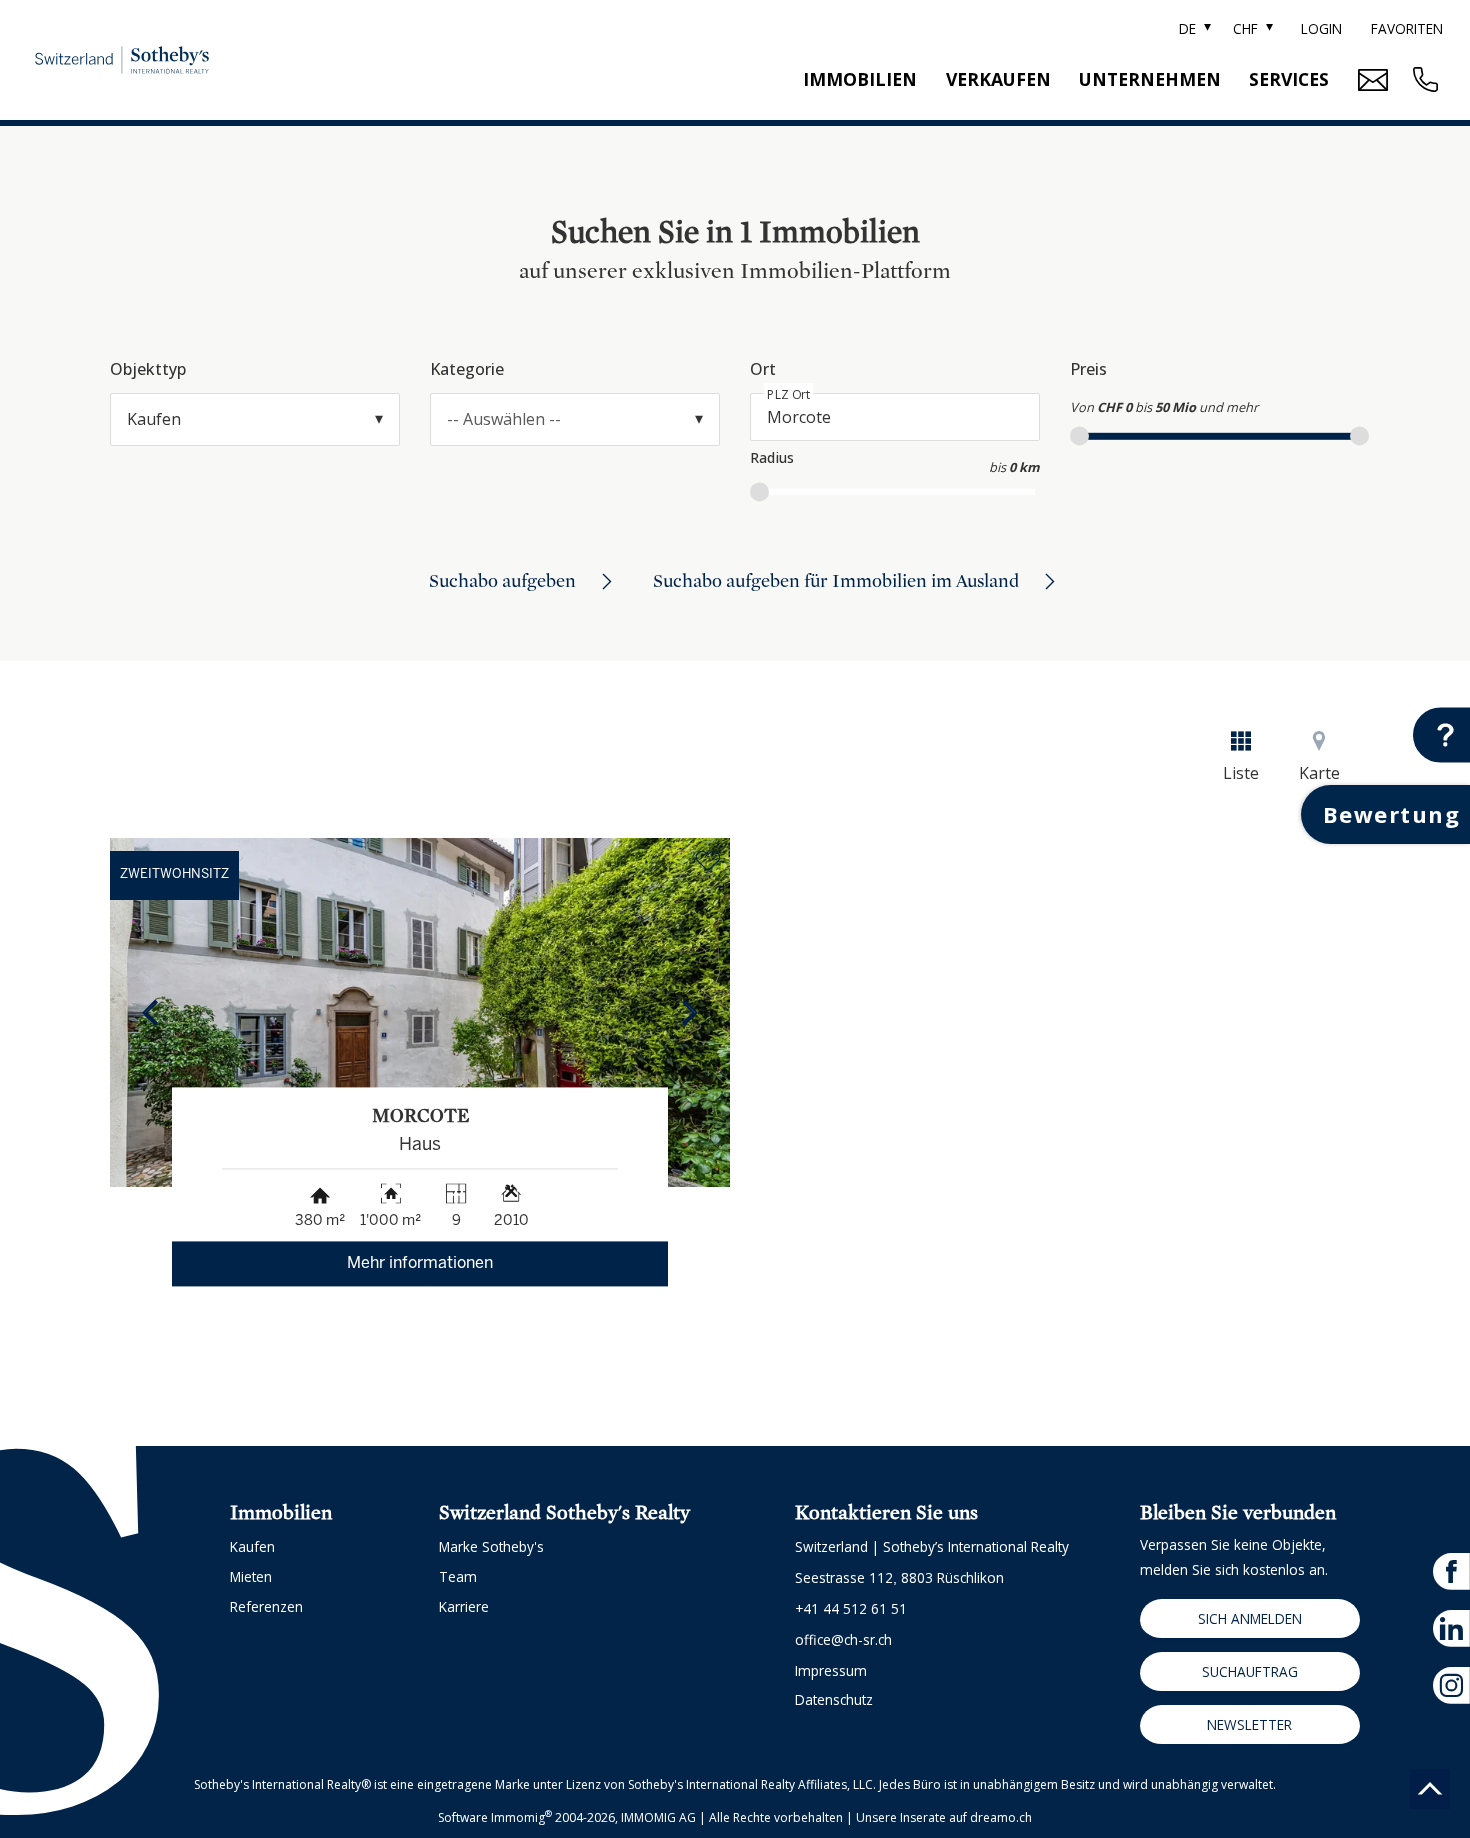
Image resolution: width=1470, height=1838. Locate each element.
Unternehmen (1150, 79)
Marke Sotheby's (491, 1546)
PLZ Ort (789, 394)
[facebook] (1451, 1571)
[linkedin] (1451, 1628)
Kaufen (252, 1546)
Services (1289, 79)
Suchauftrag (1250, 1671)
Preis (1088, 369)
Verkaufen (998, 79)
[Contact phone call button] (1423, 79)
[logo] (122, 59)
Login (1321, 28)
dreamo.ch (1001, 1817)
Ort (763, 369)
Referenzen (266, 1606)
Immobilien (860, 79)
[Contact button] (1441, 735)
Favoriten (1407, 28)
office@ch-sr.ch (843, 1639)
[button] (150, 1012)
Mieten (251, 1576)
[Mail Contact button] (1370, 80)
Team (458, 1576)
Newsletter (1249, 1724)
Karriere (464, 1606)
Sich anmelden (1250, 1618)
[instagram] (1451, 1685)
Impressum (831, 1670)
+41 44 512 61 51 (851, 1608)
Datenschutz (834, 1699)
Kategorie (467, 369)
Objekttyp (148, 369)
